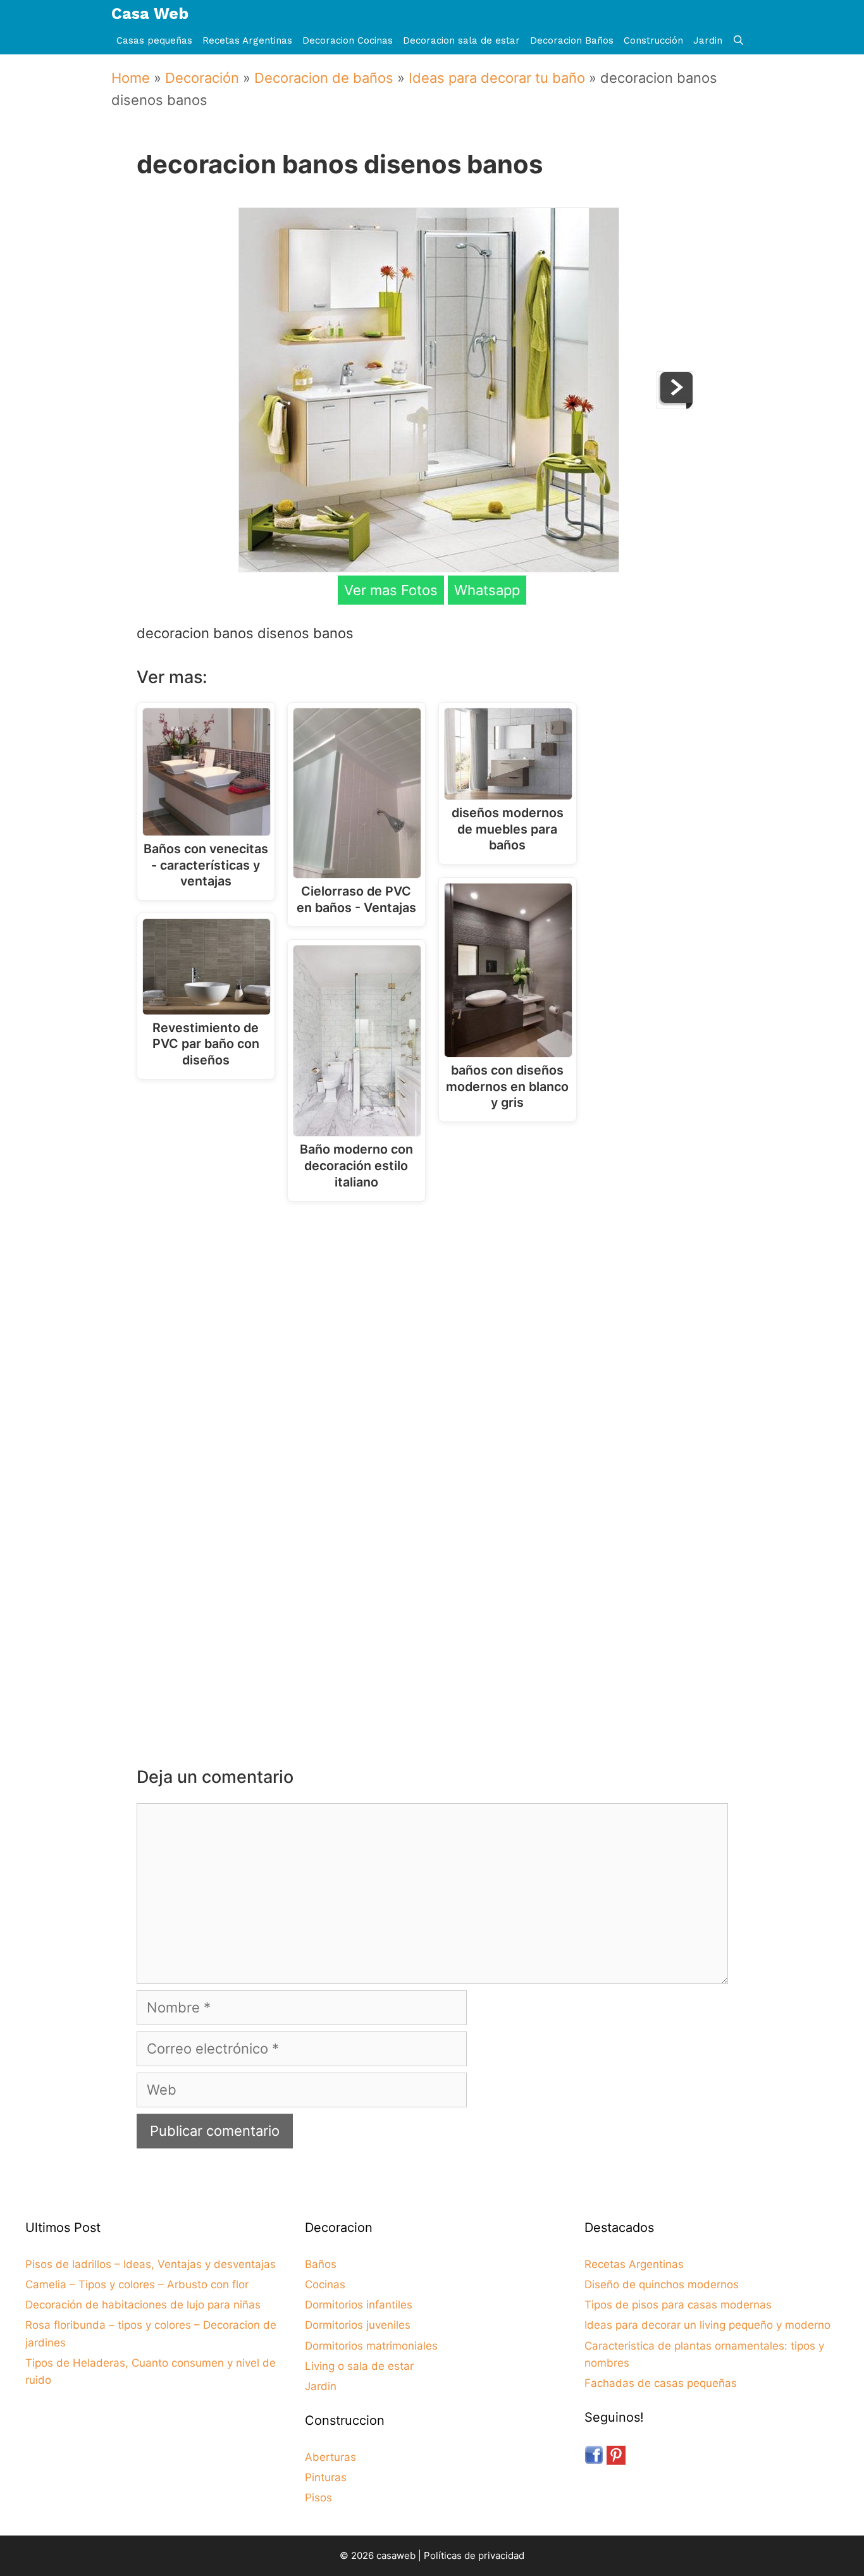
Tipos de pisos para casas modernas (678, 2305)
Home (131, 78)
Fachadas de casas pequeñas (661, 2383)
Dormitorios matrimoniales (371, 2346)
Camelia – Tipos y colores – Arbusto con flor (137, 2284)
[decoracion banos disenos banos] (429, 567)
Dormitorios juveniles (358, 2325)
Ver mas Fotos (391, 590)
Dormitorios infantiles (359, 2305)
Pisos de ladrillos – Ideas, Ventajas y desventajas (151, 2264)
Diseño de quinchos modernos (662, 2284)
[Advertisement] (435, 1315)
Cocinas (325, 2284)
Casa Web (150, 14)
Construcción (653, 40)
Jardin (708, 40)
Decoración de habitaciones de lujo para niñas (143, 2305)
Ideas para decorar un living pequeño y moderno (707, 2325)
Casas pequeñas (154, 40)
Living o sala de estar (359, 2366)
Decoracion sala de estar (461, 40)
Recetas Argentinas (247, 40)
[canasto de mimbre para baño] (675, 404)
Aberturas (330, 2457)
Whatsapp (487, 590)
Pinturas (326, 2477)
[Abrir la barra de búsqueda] (738, 41)
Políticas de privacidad (474, 2555)
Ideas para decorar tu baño (497, 78)
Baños (321, 2264)
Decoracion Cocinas (348, 40)
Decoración (202, 78)
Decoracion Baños (572, 40)
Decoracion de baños (324, 78)
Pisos (318, 2498)
